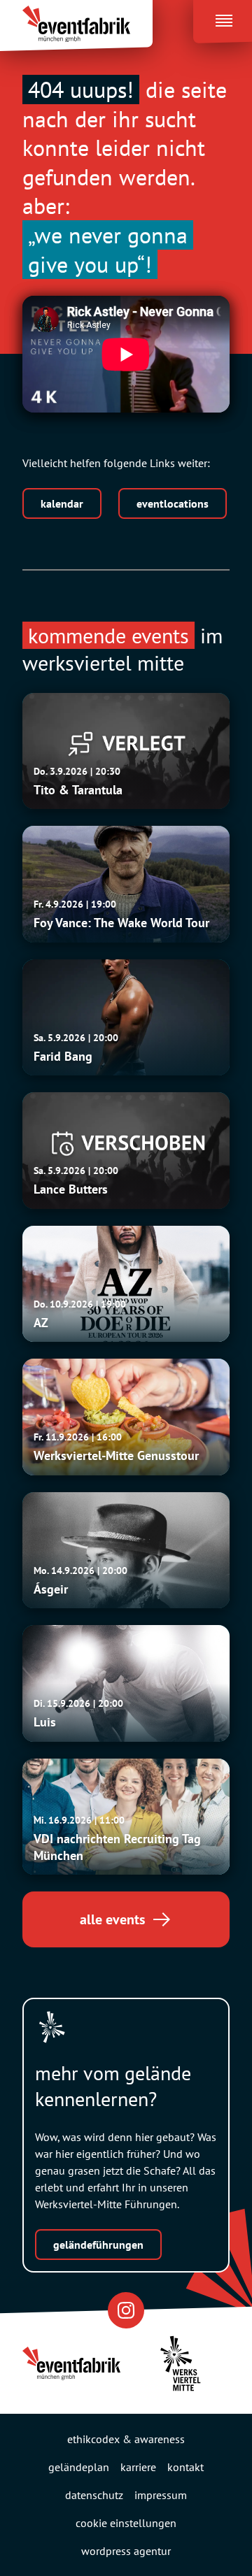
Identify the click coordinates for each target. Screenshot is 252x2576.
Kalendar (62, 503)
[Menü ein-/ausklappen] (223, 17)
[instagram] (126, 2310)
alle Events (112, 1919)
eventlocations (173, 503)
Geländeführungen (98, 2245)
